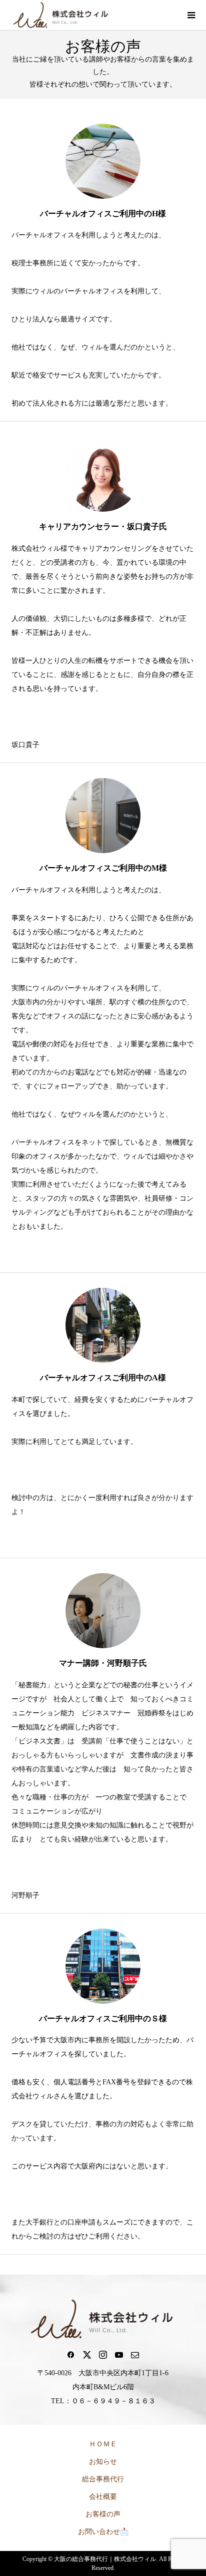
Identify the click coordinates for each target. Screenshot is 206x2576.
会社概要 (103, 2497)
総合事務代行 (103, 2479)
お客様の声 (103, 2514)
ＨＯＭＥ (103, 2444)
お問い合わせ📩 (103, 2532)
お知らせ (103, 2462)
